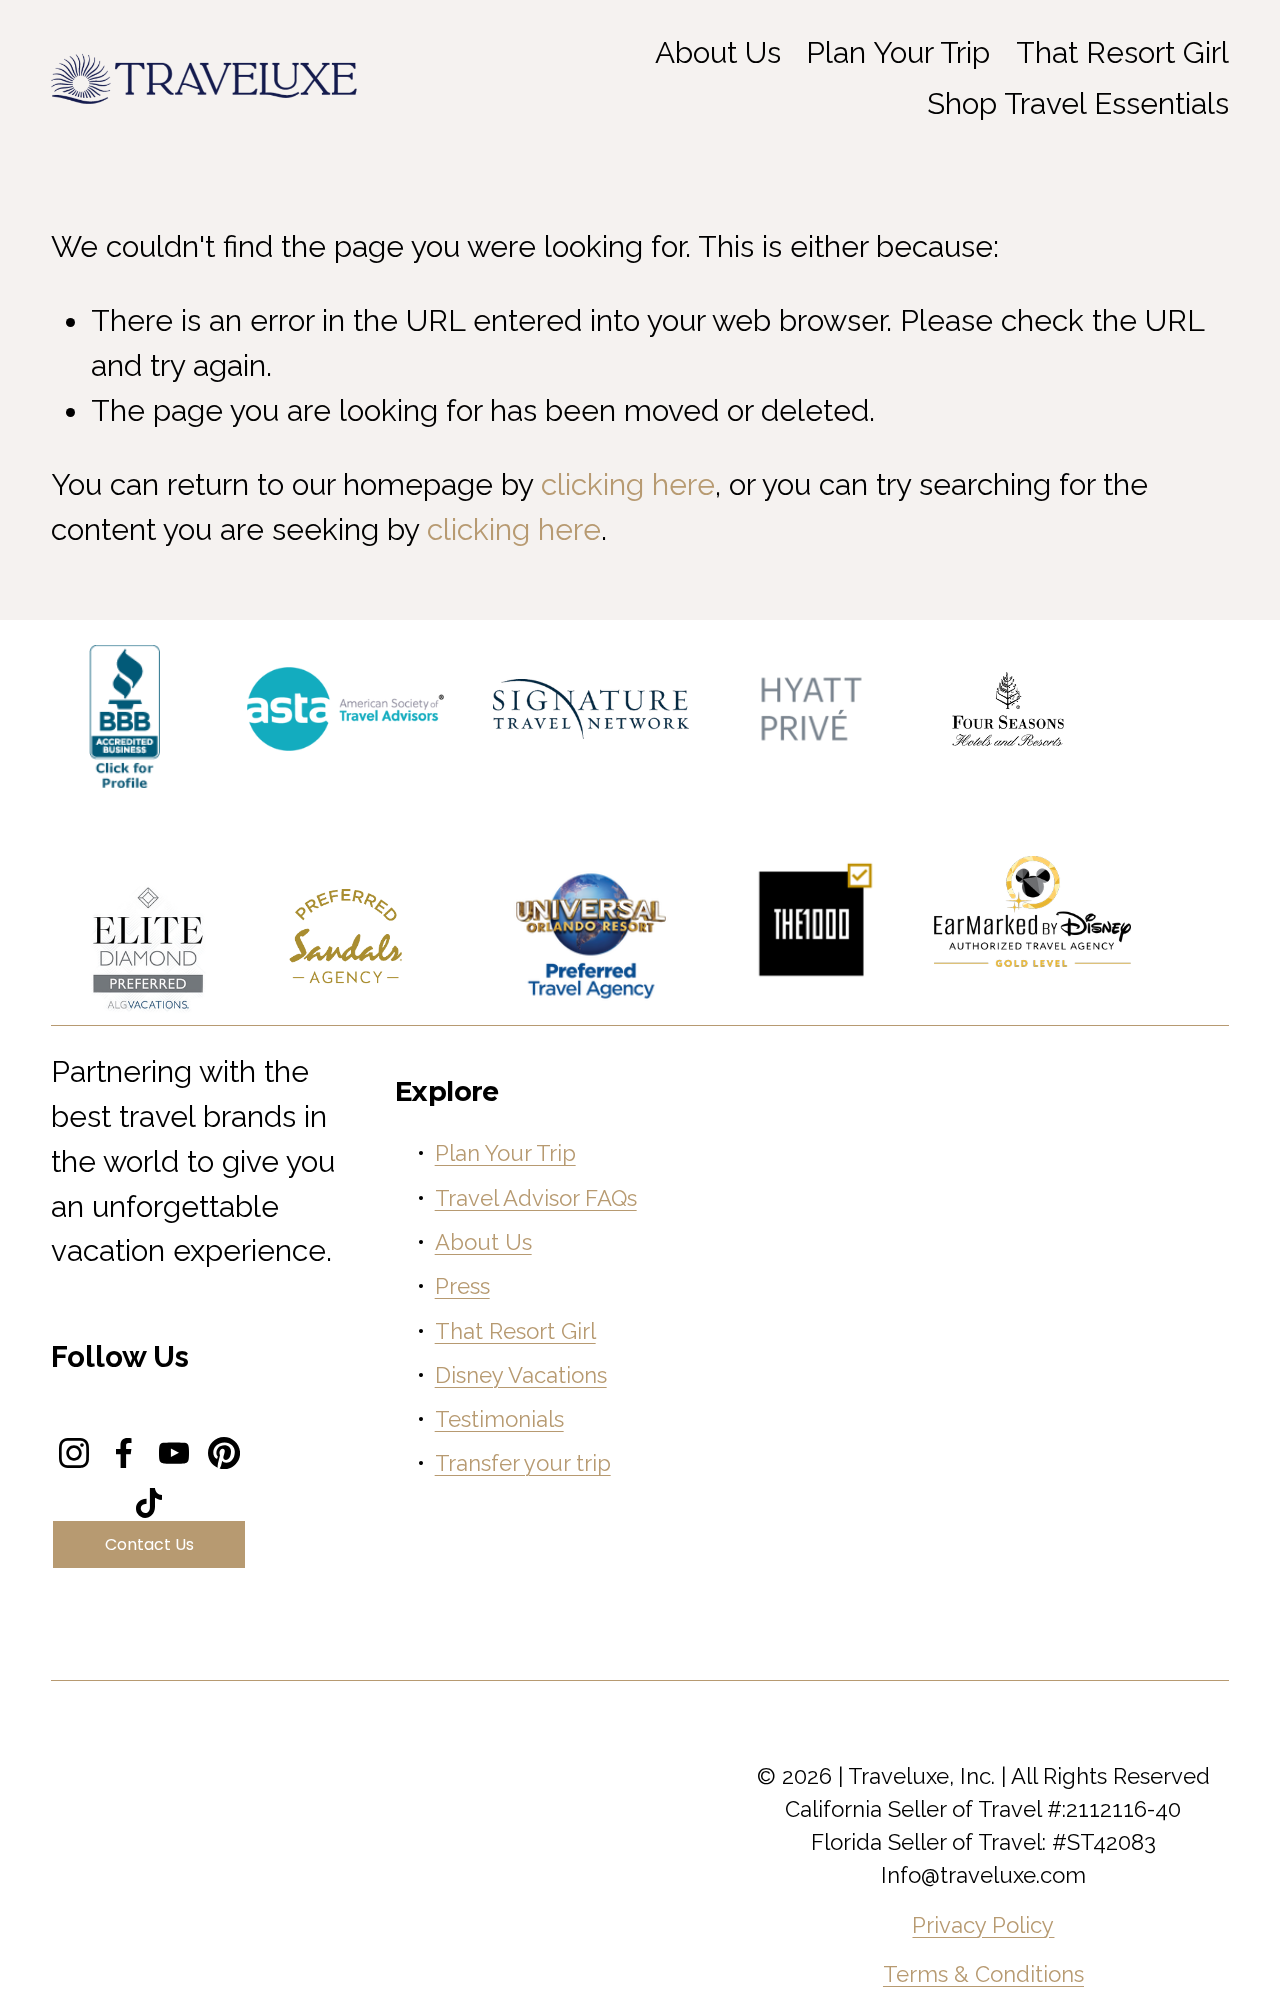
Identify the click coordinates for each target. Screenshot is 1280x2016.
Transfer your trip (523, 1463)
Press (462, 1286)
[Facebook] (124, 1453)
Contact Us (149, 1544)
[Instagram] (74, 1453)
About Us (483, 1242)
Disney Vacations (521, 1375)
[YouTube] (174, 1453)
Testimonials (499, 1419)
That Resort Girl (1122, 52)
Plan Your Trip (898, 52)
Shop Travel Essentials (1078, 103)
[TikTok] (149, 1503)
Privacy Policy (983, 1925)
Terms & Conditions (983, 1974)
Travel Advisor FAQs (536, 1198)
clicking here (628, 484)
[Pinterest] (224, 1453)
